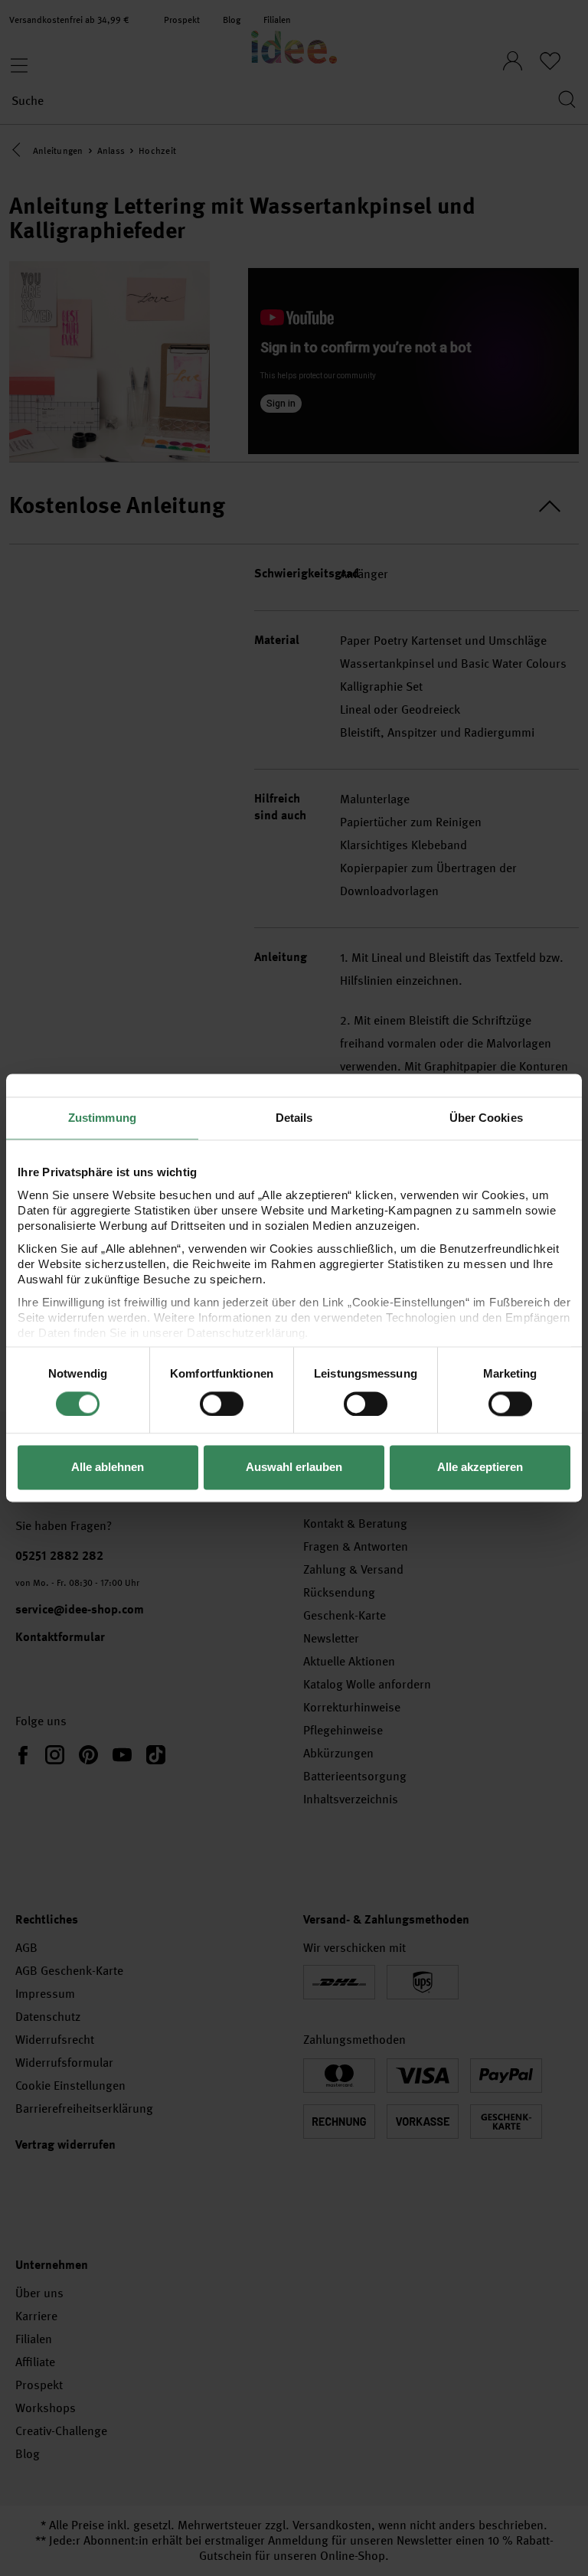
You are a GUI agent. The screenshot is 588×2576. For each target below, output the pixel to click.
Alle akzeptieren (480, 1468)
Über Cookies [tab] (486, 1118)
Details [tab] (294, 1118)
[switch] (222, 1404)
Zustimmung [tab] (102, 1118)
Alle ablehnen (108, 1468)
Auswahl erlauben (294, 1468)
